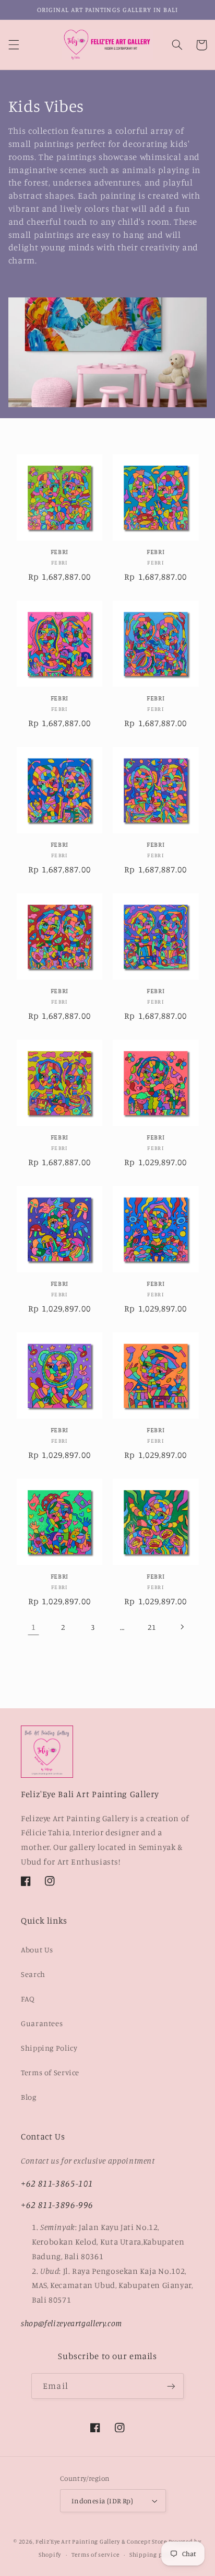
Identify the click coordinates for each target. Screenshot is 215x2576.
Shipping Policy (49, 2048)
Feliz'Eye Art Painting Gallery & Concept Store (101, 2541)
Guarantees (42, 2023)
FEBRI (59, 552)
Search (33, 1974)
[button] (14, 45)
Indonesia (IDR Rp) (103, 2501)
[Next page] (182, 1627)
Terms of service (95, 2555)
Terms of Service (50, 2072)
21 (152, 1627)
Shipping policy (153, 2555)
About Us (37, 1950)
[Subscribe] (171, 2386)
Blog (29, 2097)
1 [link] (34, 1627)
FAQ (28, 1999)
